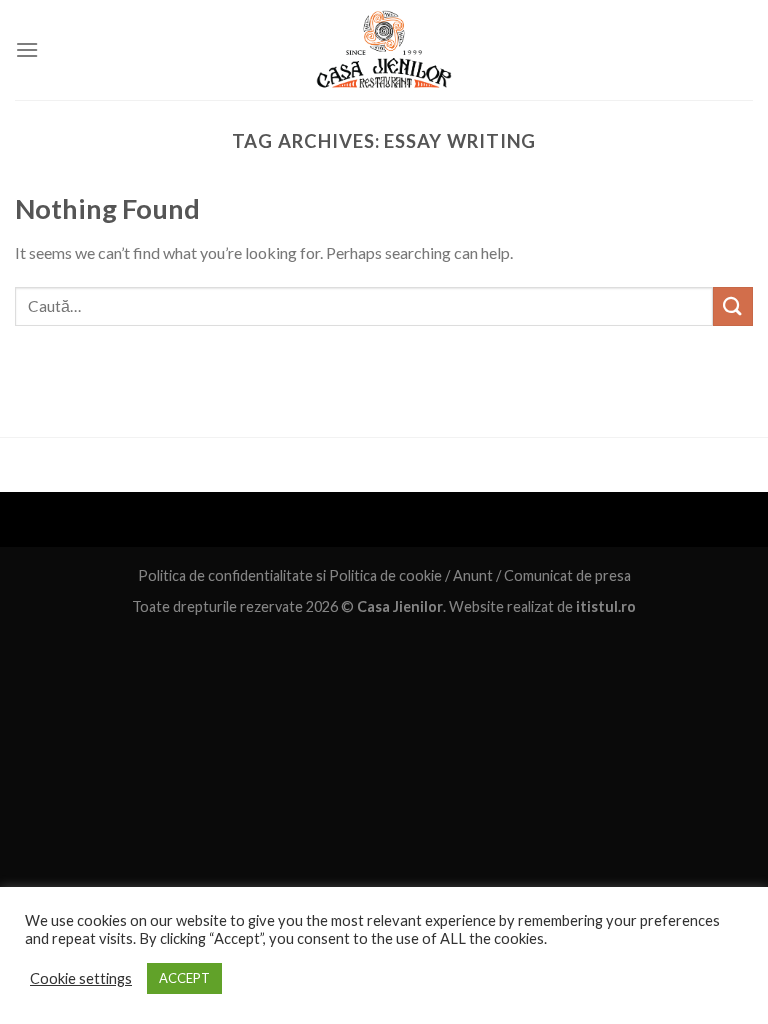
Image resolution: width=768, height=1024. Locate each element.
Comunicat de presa (567, 575)
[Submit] (733, 306)
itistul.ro (606, 606)
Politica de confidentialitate (225, 575)
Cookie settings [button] (81, 978)
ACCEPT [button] (184, 978)
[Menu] (27, 49)
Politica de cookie (385, 575)
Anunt (473, 575)
